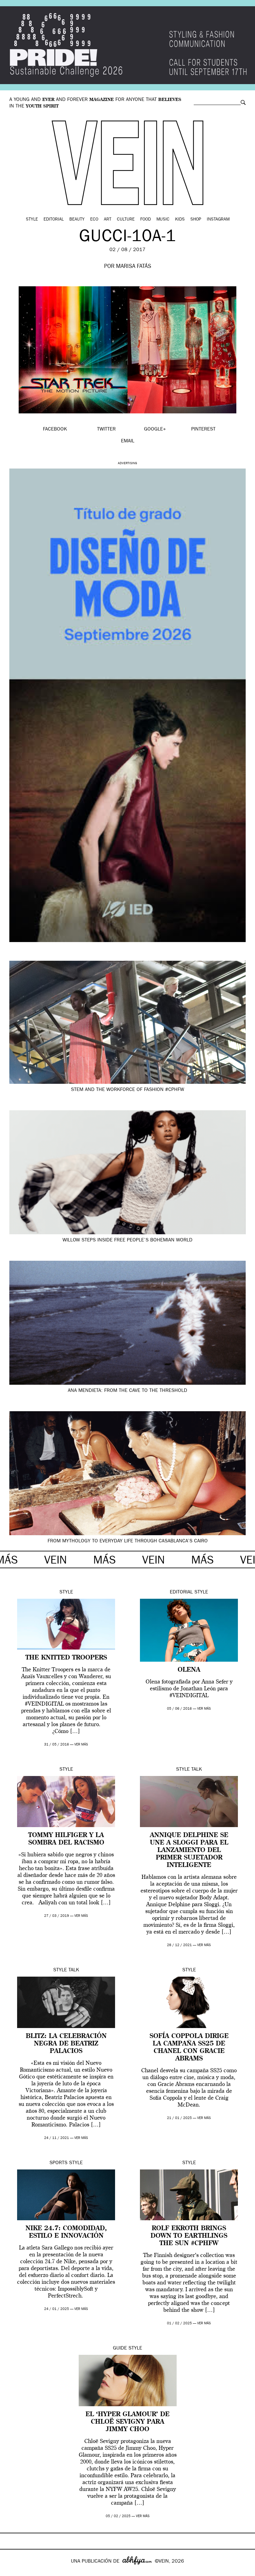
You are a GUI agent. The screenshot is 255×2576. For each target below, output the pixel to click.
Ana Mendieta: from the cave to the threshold (127, 1391)
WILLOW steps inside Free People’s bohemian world (127, 1240)
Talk (197, 1770)
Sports (58, 2163)
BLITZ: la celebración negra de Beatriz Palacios (66, 2044)
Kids (180, 220)
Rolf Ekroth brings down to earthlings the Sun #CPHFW (189, 2236)
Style (32, 220)
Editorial (54, 220)
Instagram (218, 220)
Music (163, 220)
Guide (120, 2349)
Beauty (77, 220)
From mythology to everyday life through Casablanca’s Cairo (128, 1541)
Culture (126, 220)
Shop (196, 220)
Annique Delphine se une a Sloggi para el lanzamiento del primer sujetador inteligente (189, 1850)
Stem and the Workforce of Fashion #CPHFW (127, 1090)
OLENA (189, 1670)
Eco (94, 220)
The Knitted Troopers (66, 1658)
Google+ (11, 2572)
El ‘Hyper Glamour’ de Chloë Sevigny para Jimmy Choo (127, 2422)
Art (108, 220)
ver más (81, 1745)
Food (146, 220)
